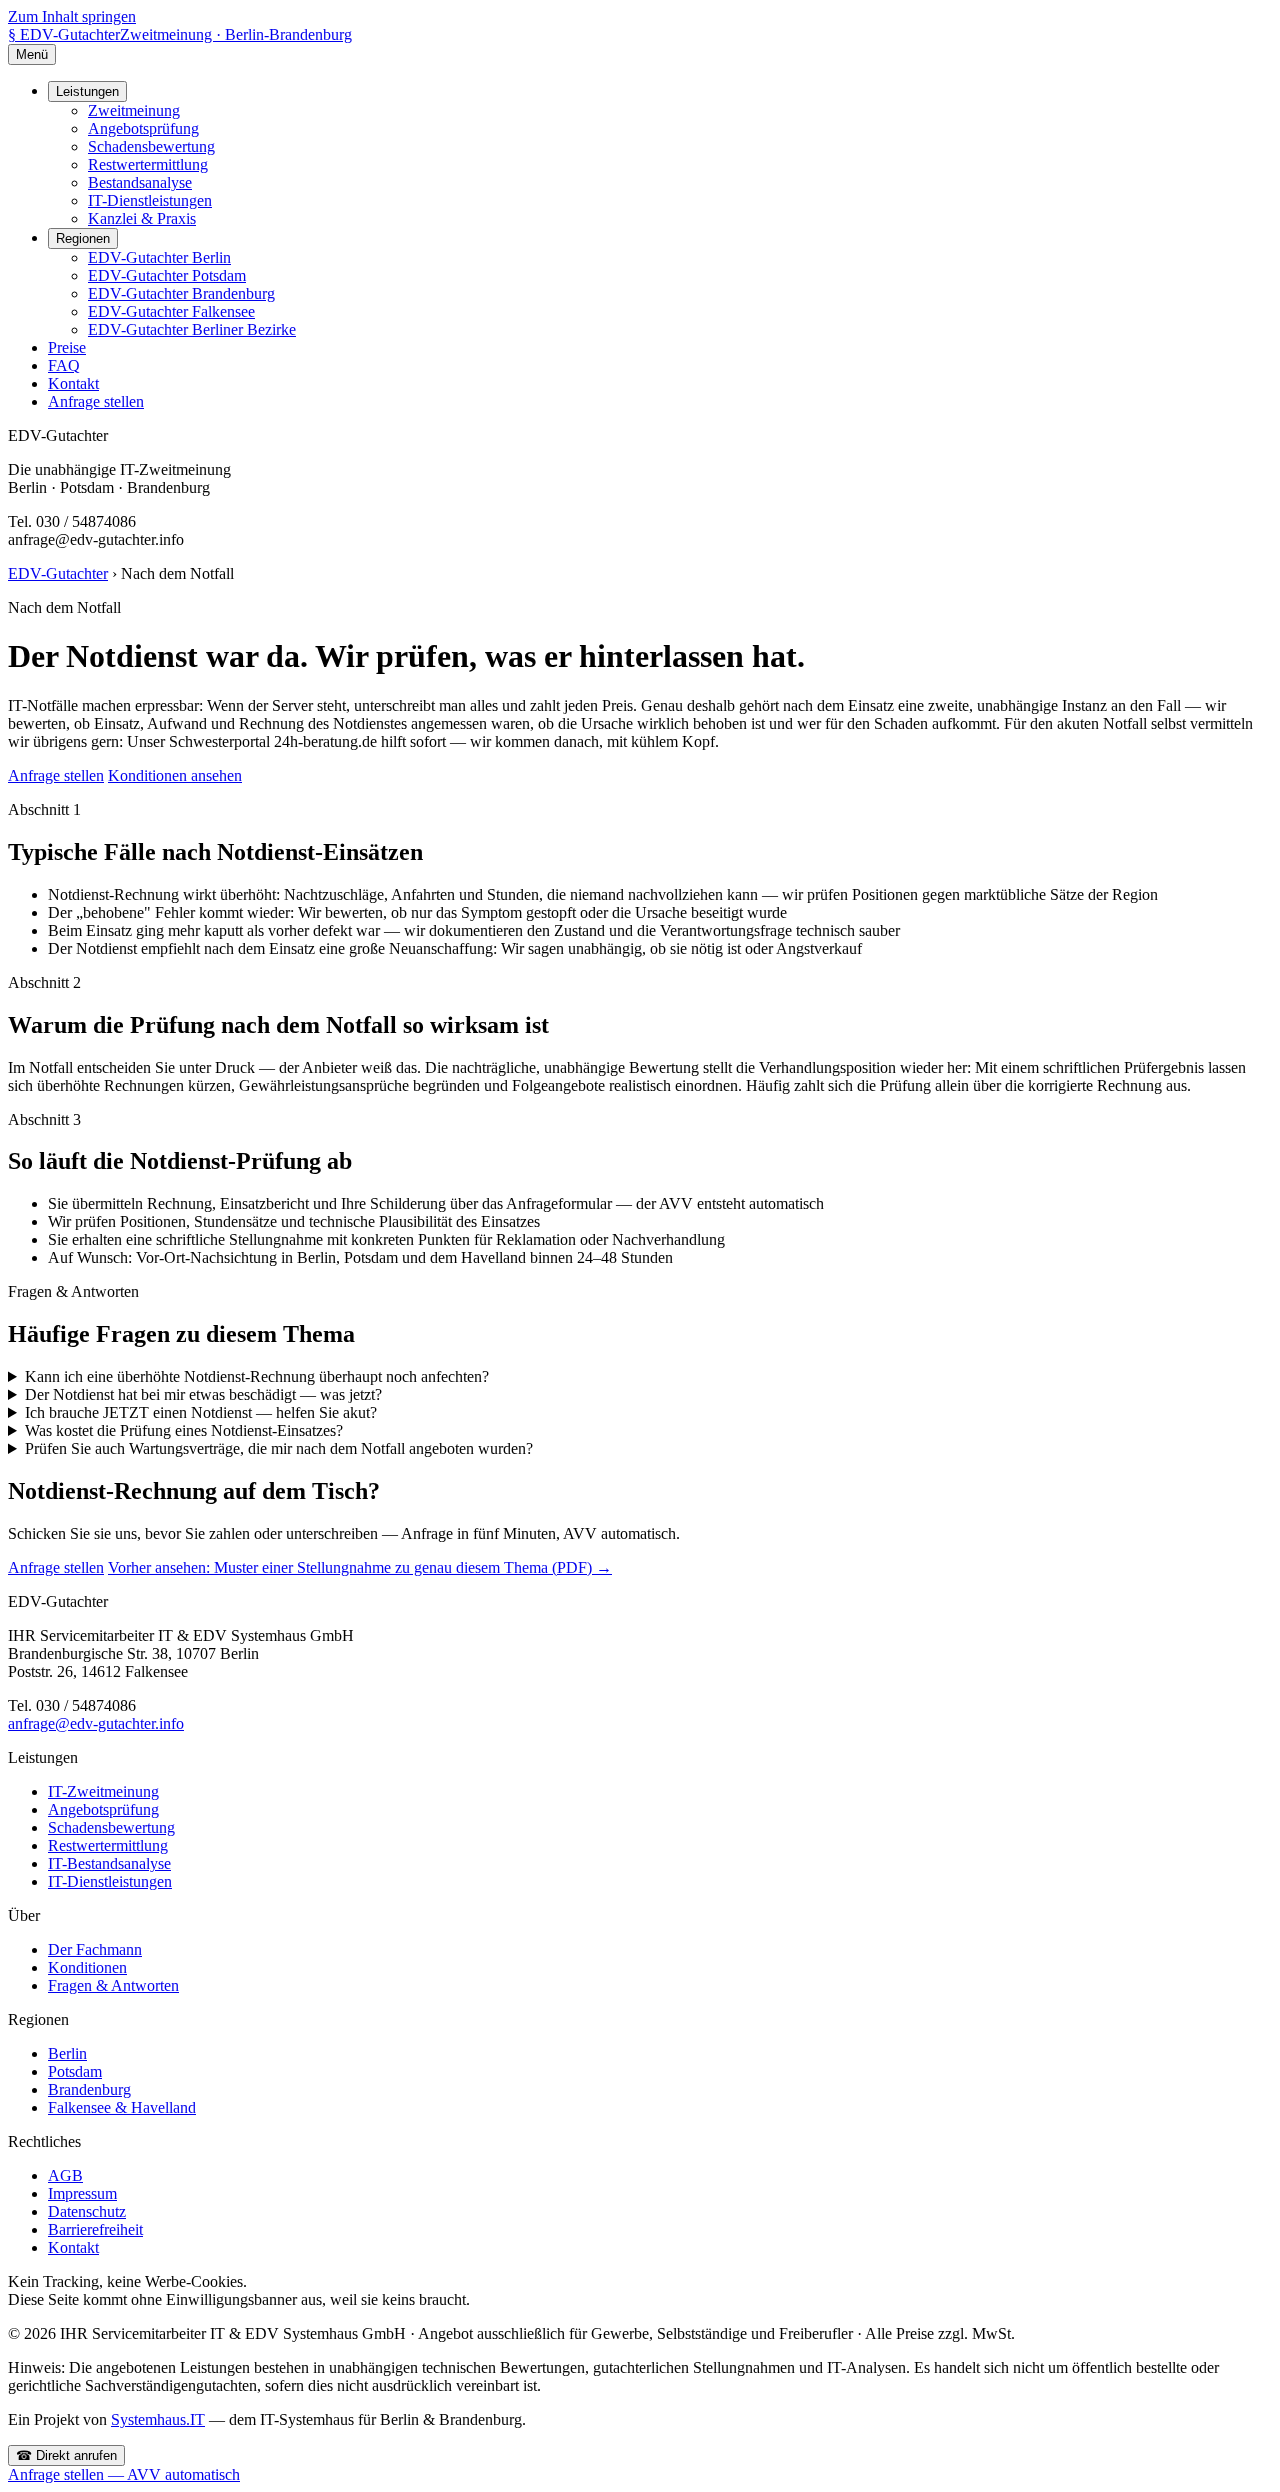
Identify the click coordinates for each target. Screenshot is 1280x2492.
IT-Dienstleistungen (150, 200)
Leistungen (87, 91)
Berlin (67, 2053)
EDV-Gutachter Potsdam (167, 275)
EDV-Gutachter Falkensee (171, 311)
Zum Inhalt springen (72, 16)
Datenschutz (87, 2211)
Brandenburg (89, 2089)
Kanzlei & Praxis (142, 218)
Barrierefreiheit (95, 2229)
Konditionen (87, 1967)
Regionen (83, 238)
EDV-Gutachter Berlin (159, 257)
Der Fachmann (95, 1949)
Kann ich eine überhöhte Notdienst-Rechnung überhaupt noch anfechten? (257, 1376)
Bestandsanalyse (140, 182)
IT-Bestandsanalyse (109, 1863)
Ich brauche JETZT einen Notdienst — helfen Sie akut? (201, 1412)
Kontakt (73, 383)
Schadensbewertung (151, 146)
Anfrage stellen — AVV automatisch (124, 2474)
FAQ (64, 365)
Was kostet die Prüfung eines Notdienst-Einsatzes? (184, 1430)
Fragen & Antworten (113, 1985)
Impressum (82, 2193)
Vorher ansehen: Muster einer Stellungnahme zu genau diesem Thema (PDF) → (360, 1567)
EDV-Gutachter (58, 573)
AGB (65, 2175)
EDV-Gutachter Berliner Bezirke (192, 329)
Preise (67, 347)
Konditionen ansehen (175, 775)
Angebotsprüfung (143, 128)
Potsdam (75, 2071)
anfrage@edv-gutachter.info (96, 1723)
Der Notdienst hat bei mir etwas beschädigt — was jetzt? (203, 1394)
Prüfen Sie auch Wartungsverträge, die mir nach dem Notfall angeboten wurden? (279, 1448)
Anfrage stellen (96, 401)
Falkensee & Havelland (122, 2107)
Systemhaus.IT (158, 2419)
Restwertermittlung (148, 164)
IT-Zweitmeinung (103, 1791)
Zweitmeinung (134, 110)
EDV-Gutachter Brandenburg (181, 293)
